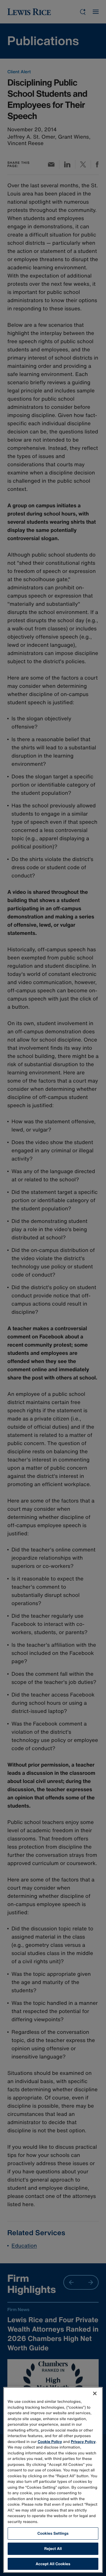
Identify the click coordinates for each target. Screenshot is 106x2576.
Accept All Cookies (53, 2564)
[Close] (95, 2393)
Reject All (53, 2549)
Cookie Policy (50, 2442)
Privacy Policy (83, 2442)
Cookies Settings (53, 2533)
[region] (53, 2480)
